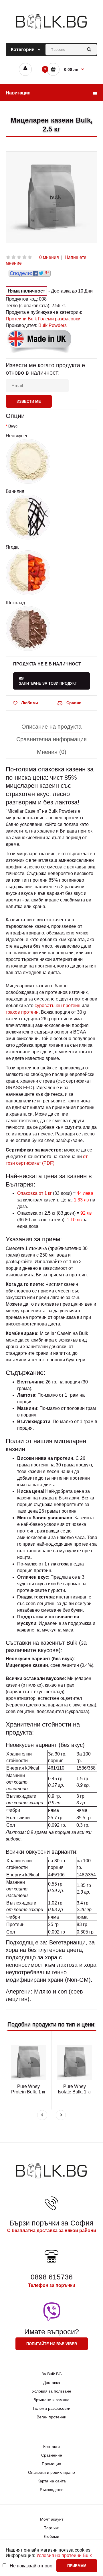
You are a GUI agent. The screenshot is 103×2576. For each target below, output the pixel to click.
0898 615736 (52, 2277)
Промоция (51, 2464)
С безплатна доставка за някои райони (52, 2230)
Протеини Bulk (21, 319)
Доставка (52, 2383)
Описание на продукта (51, 727)
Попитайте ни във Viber (52, 2344)
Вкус (13, 426)
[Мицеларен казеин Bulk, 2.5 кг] (51, 197)
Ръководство (52, 2490)
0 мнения (49, 257)
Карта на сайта (52, 2481)
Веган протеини (51, 2417)
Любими (30, 703)
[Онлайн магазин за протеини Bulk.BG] (51, 29)
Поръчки (51, 2528)
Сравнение (52, 2455)
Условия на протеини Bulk (64, 2555)
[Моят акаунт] (25, 69)
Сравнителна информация (51, 739)
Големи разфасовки (59, 319)
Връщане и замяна (51, 2400)
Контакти (51, 2447)
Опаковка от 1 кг (34, 1193)
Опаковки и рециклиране (51, 2472)
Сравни (74, 703)
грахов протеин (22, 1012)
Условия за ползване (52, 2391)
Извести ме (29, 401)
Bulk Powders (53, 325)
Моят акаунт (52, 2519)
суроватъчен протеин (58, 1006)
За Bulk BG (52, 2374)
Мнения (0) (52, 752)
